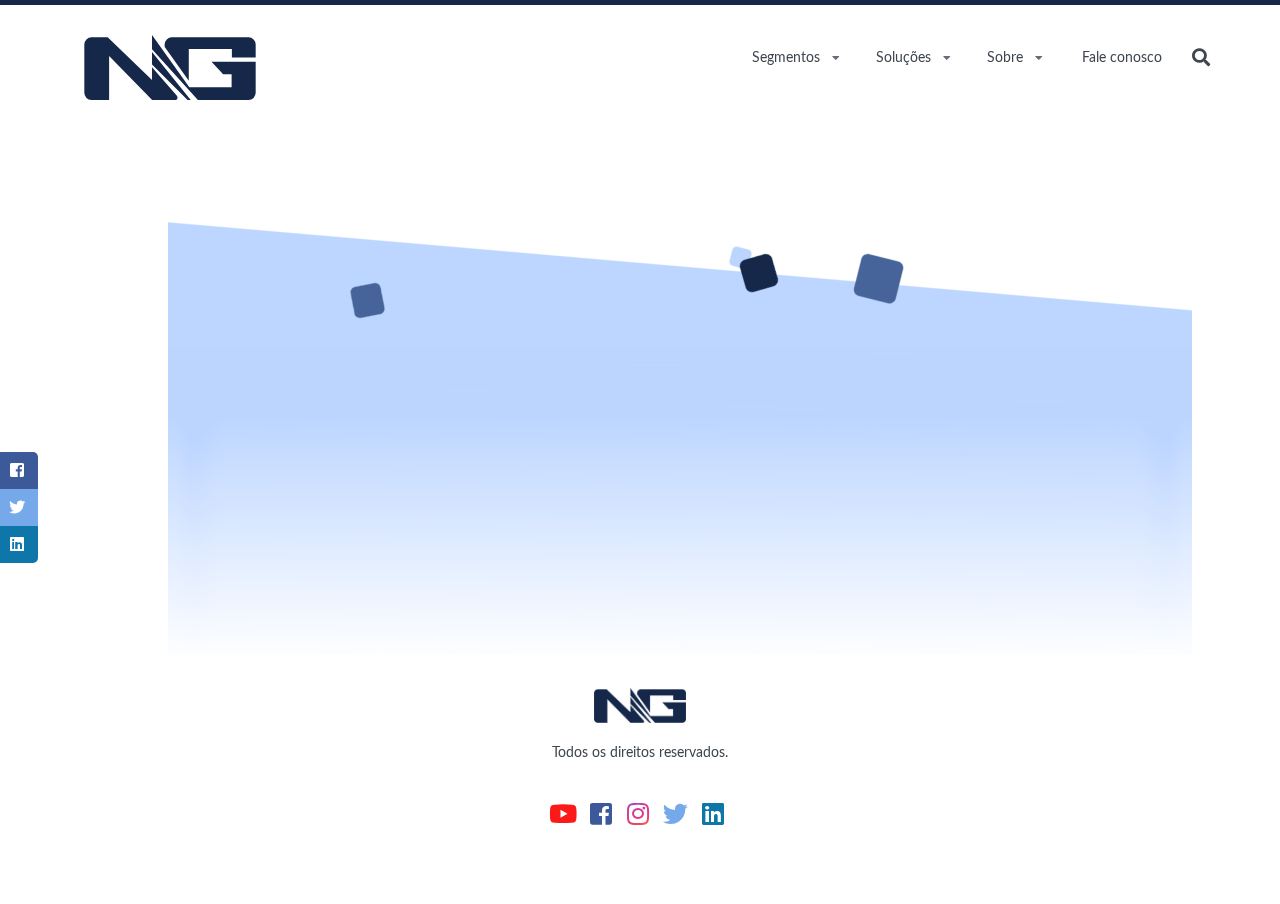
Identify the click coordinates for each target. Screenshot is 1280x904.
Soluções (903, 58)
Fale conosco (1122, 58)
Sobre (1005, 58)
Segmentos (786, 58)
